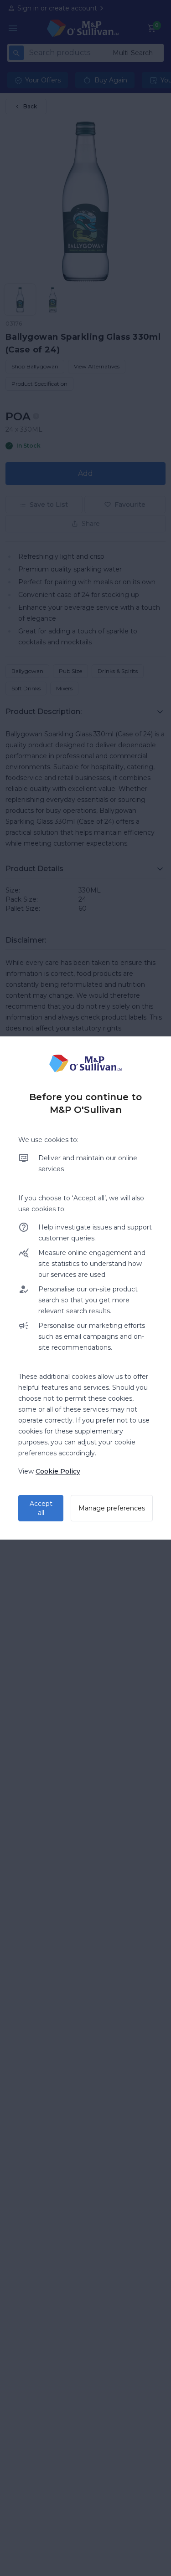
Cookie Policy (58, 1471)
